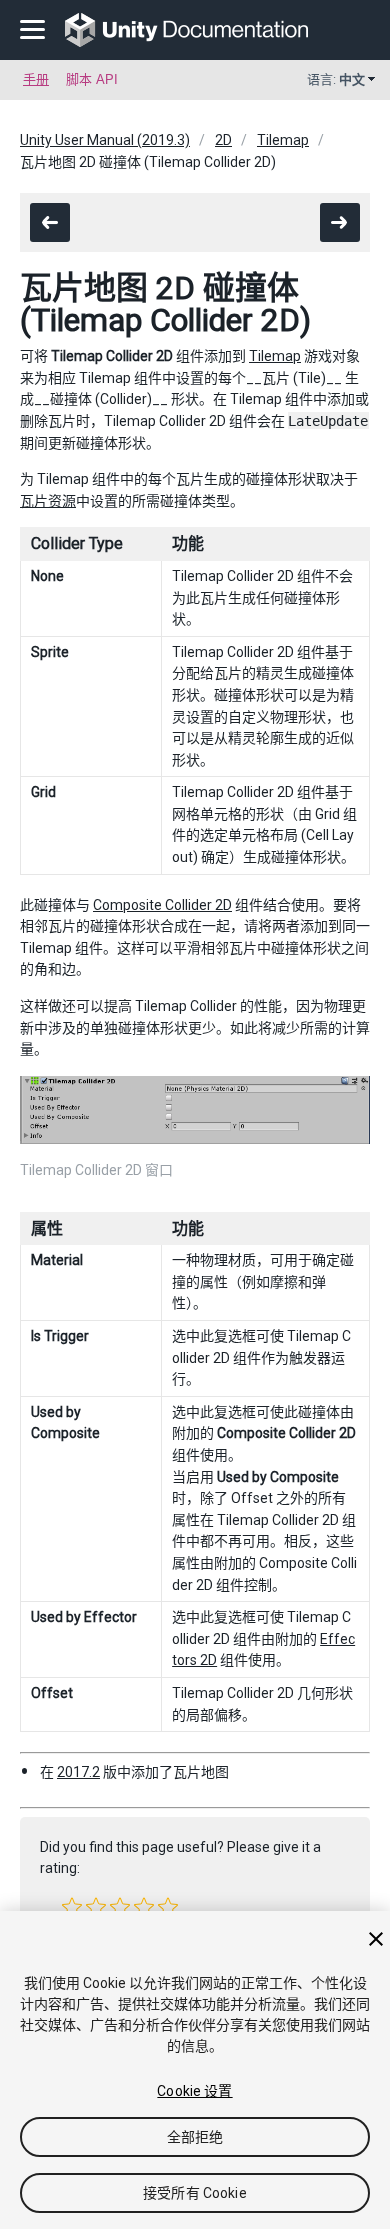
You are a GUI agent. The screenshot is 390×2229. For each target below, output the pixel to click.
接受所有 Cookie (195, 2193)
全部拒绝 (195, 2137)
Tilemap (283, 140)
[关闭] (376, 1939)
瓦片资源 (48, 501)
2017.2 (78, 1772)
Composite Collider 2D (162, 905)
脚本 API (92, 79)
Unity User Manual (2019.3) (105, 140)
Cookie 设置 (194, 2091)
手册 (36, 79)
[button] (72, 1907)
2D (223, 140)
